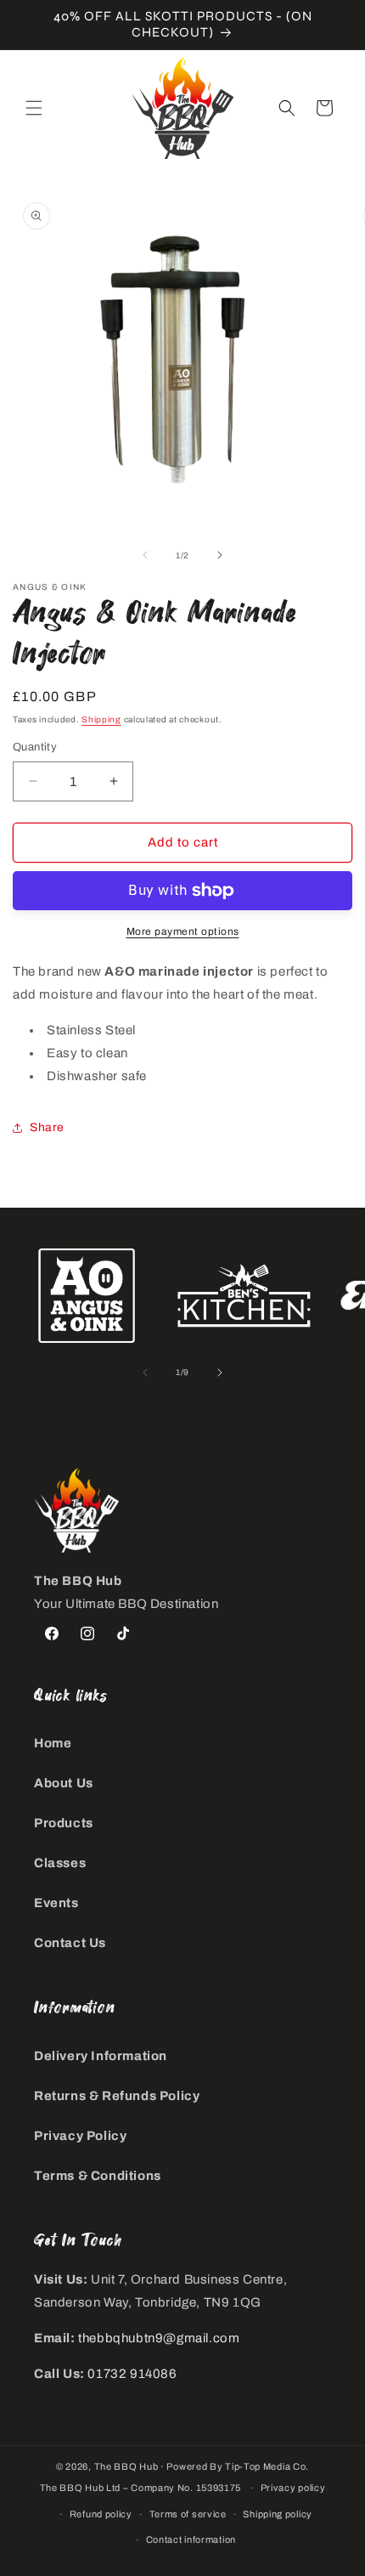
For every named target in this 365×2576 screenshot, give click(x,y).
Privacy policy (293, 2488)
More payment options (183, 931)
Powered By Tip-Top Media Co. (238, 2466)
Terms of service (188, 2514)
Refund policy (101, 2514)
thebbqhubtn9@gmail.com (159, 2338)
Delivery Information (101, 2056)
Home (53, 1743)
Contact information (191, 2539)
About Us (64, 1783)
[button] (34, 108)
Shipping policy (278, 2514)
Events (56, 1903)
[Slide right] (220, 555)
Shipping (101, 719)
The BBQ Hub (126, 2466)
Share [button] (47, 1127)
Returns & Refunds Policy (117, 2096)
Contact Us (70, 1943)
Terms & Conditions (98, 2176)
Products (64, 1823)
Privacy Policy (80, 2136)
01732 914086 (132, 2374)
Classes (60, 1863)
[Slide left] (145, 555)
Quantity (35, 747)
